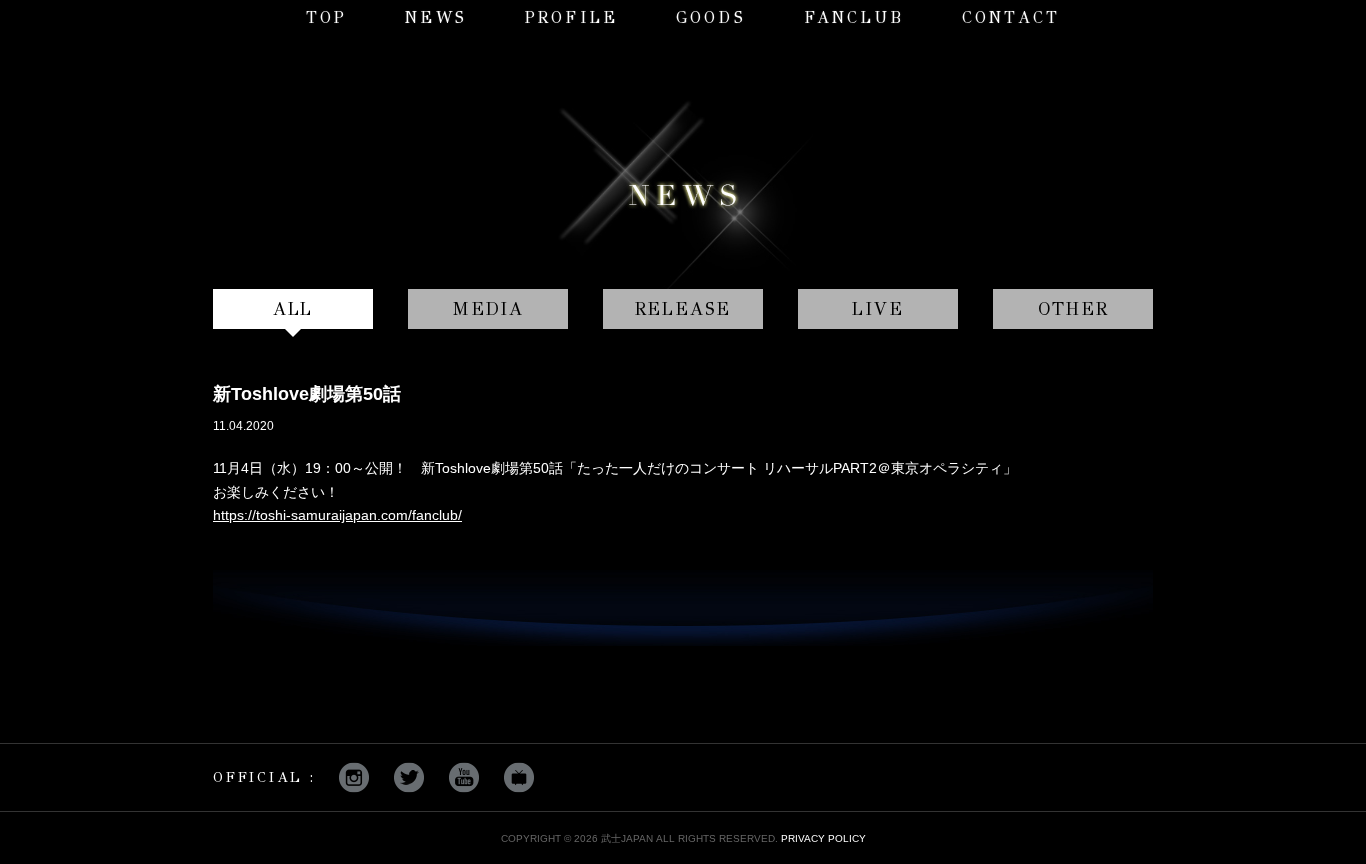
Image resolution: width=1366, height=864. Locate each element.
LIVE (877, 309)
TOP (327, 17)
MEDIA (488, 309)
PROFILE (571, 17)
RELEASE (683, 309)
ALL (293, 309)
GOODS (711, 17)
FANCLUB (854, 17)
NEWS (436, 17)
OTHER (1073, 309)
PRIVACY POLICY (823, 838)
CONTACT (1011, 17)
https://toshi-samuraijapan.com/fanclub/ (337, 515)
